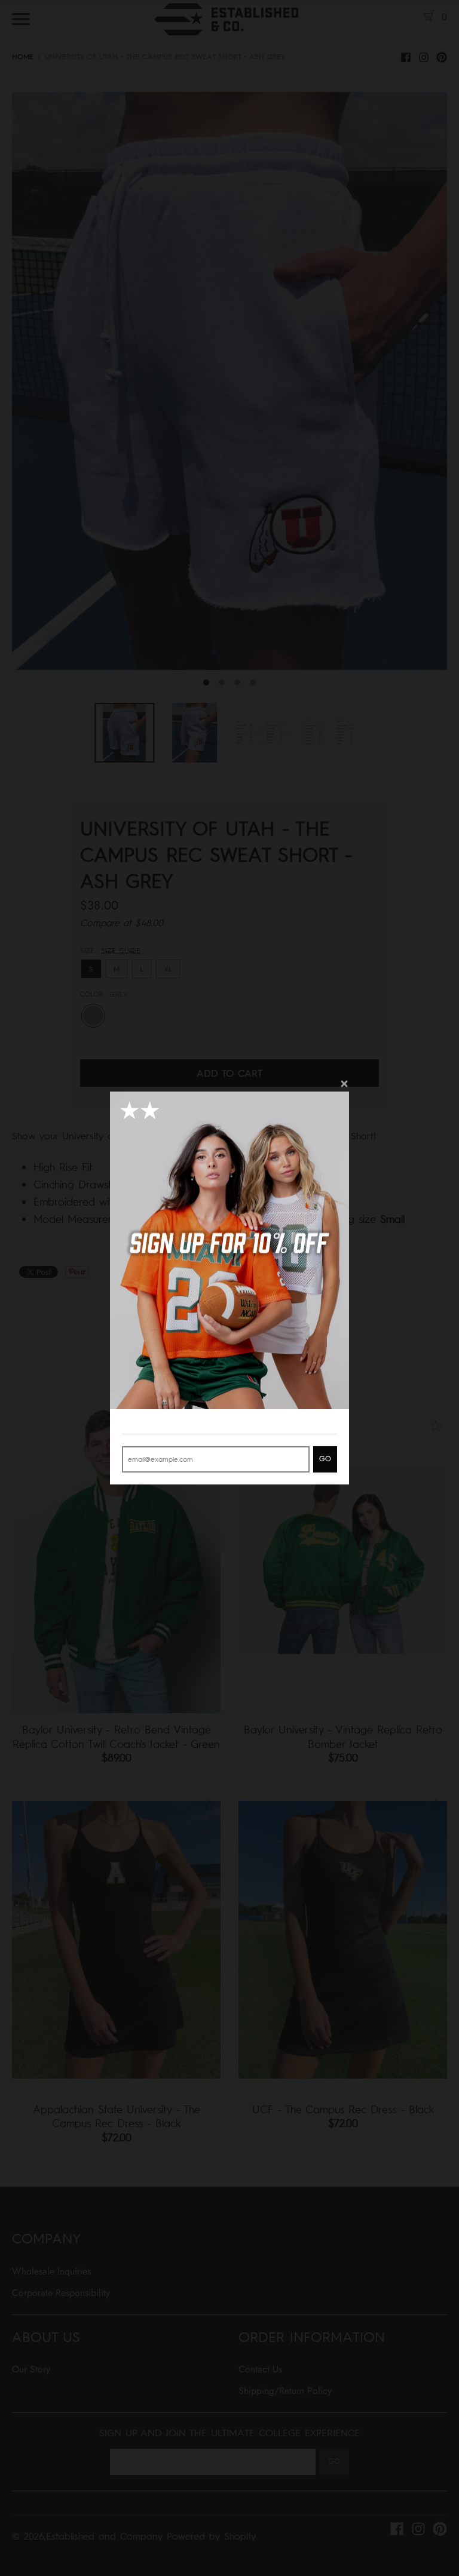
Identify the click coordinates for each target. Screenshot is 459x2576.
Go (325, 1459)
